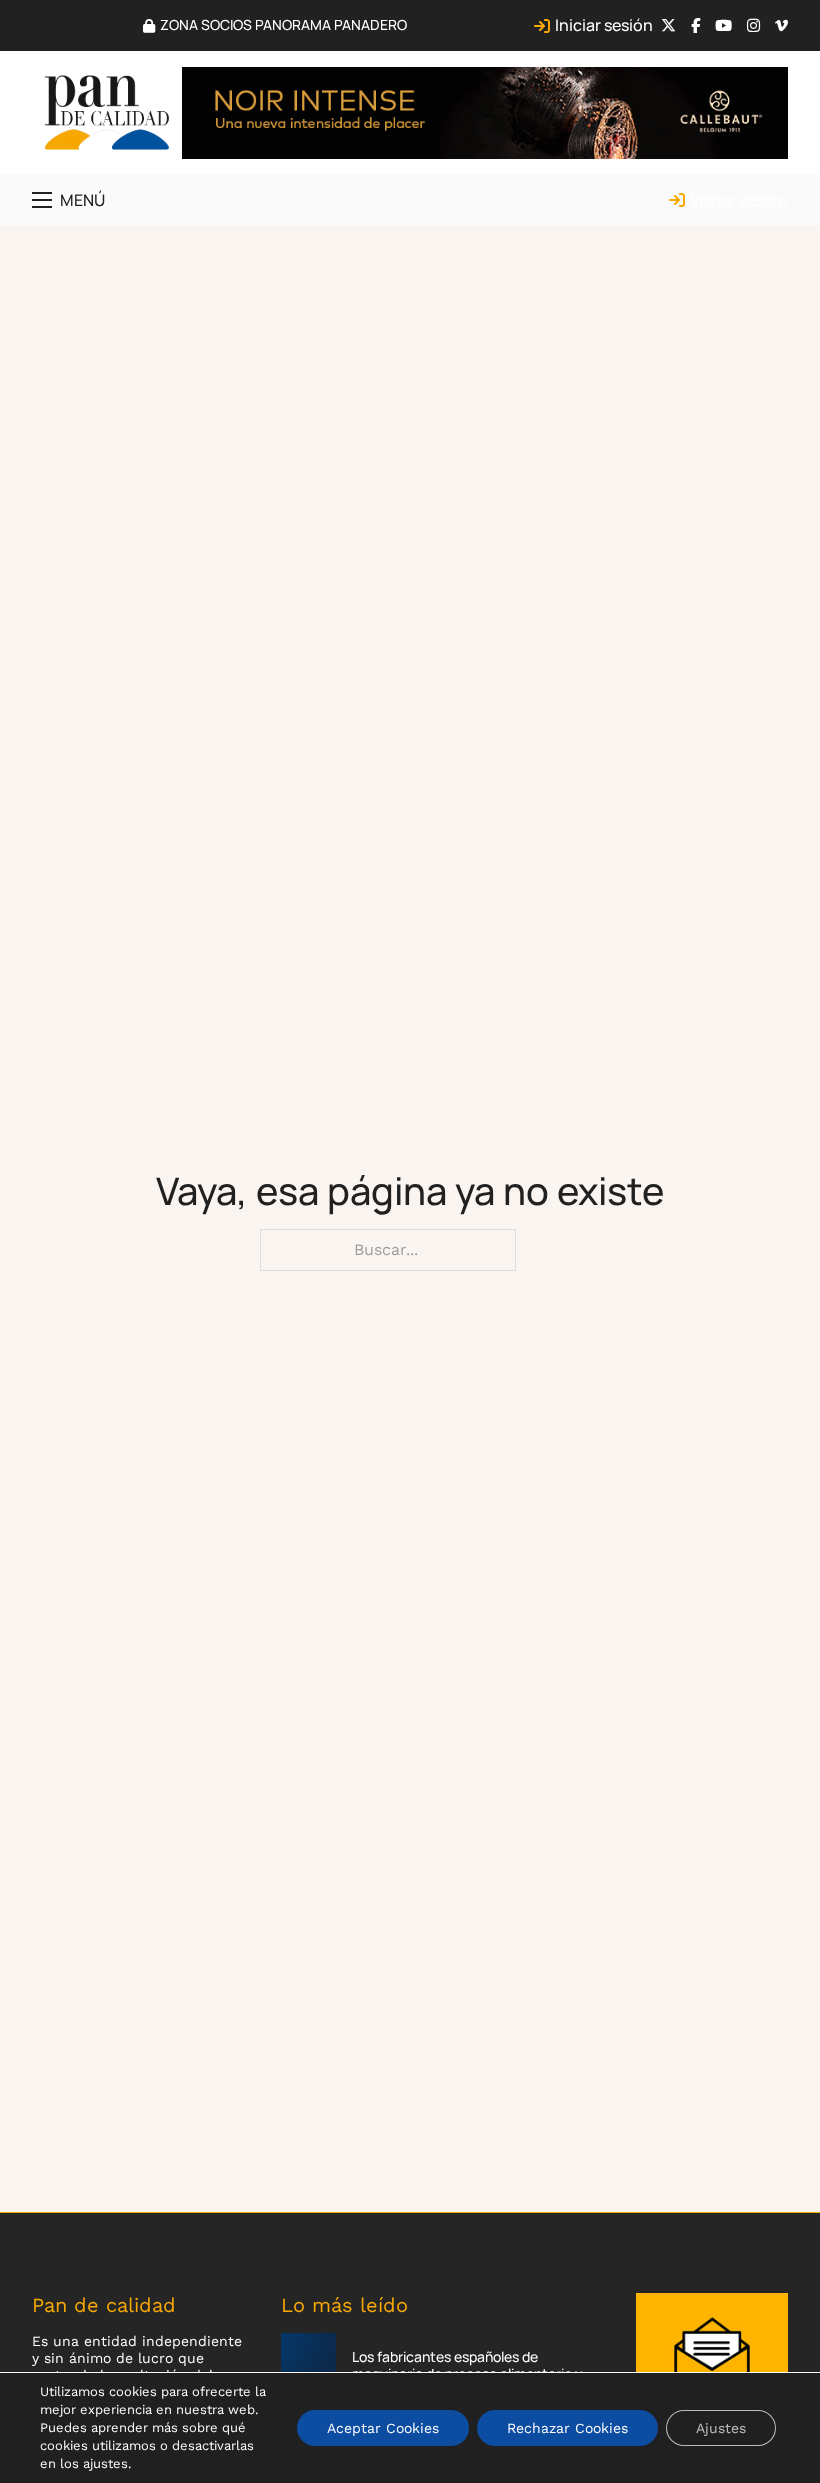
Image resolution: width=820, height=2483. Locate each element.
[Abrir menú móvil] (42, 200)
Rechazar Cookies (567, 2428)
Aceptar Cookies (383, 2428)
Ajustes (721, 2428)
